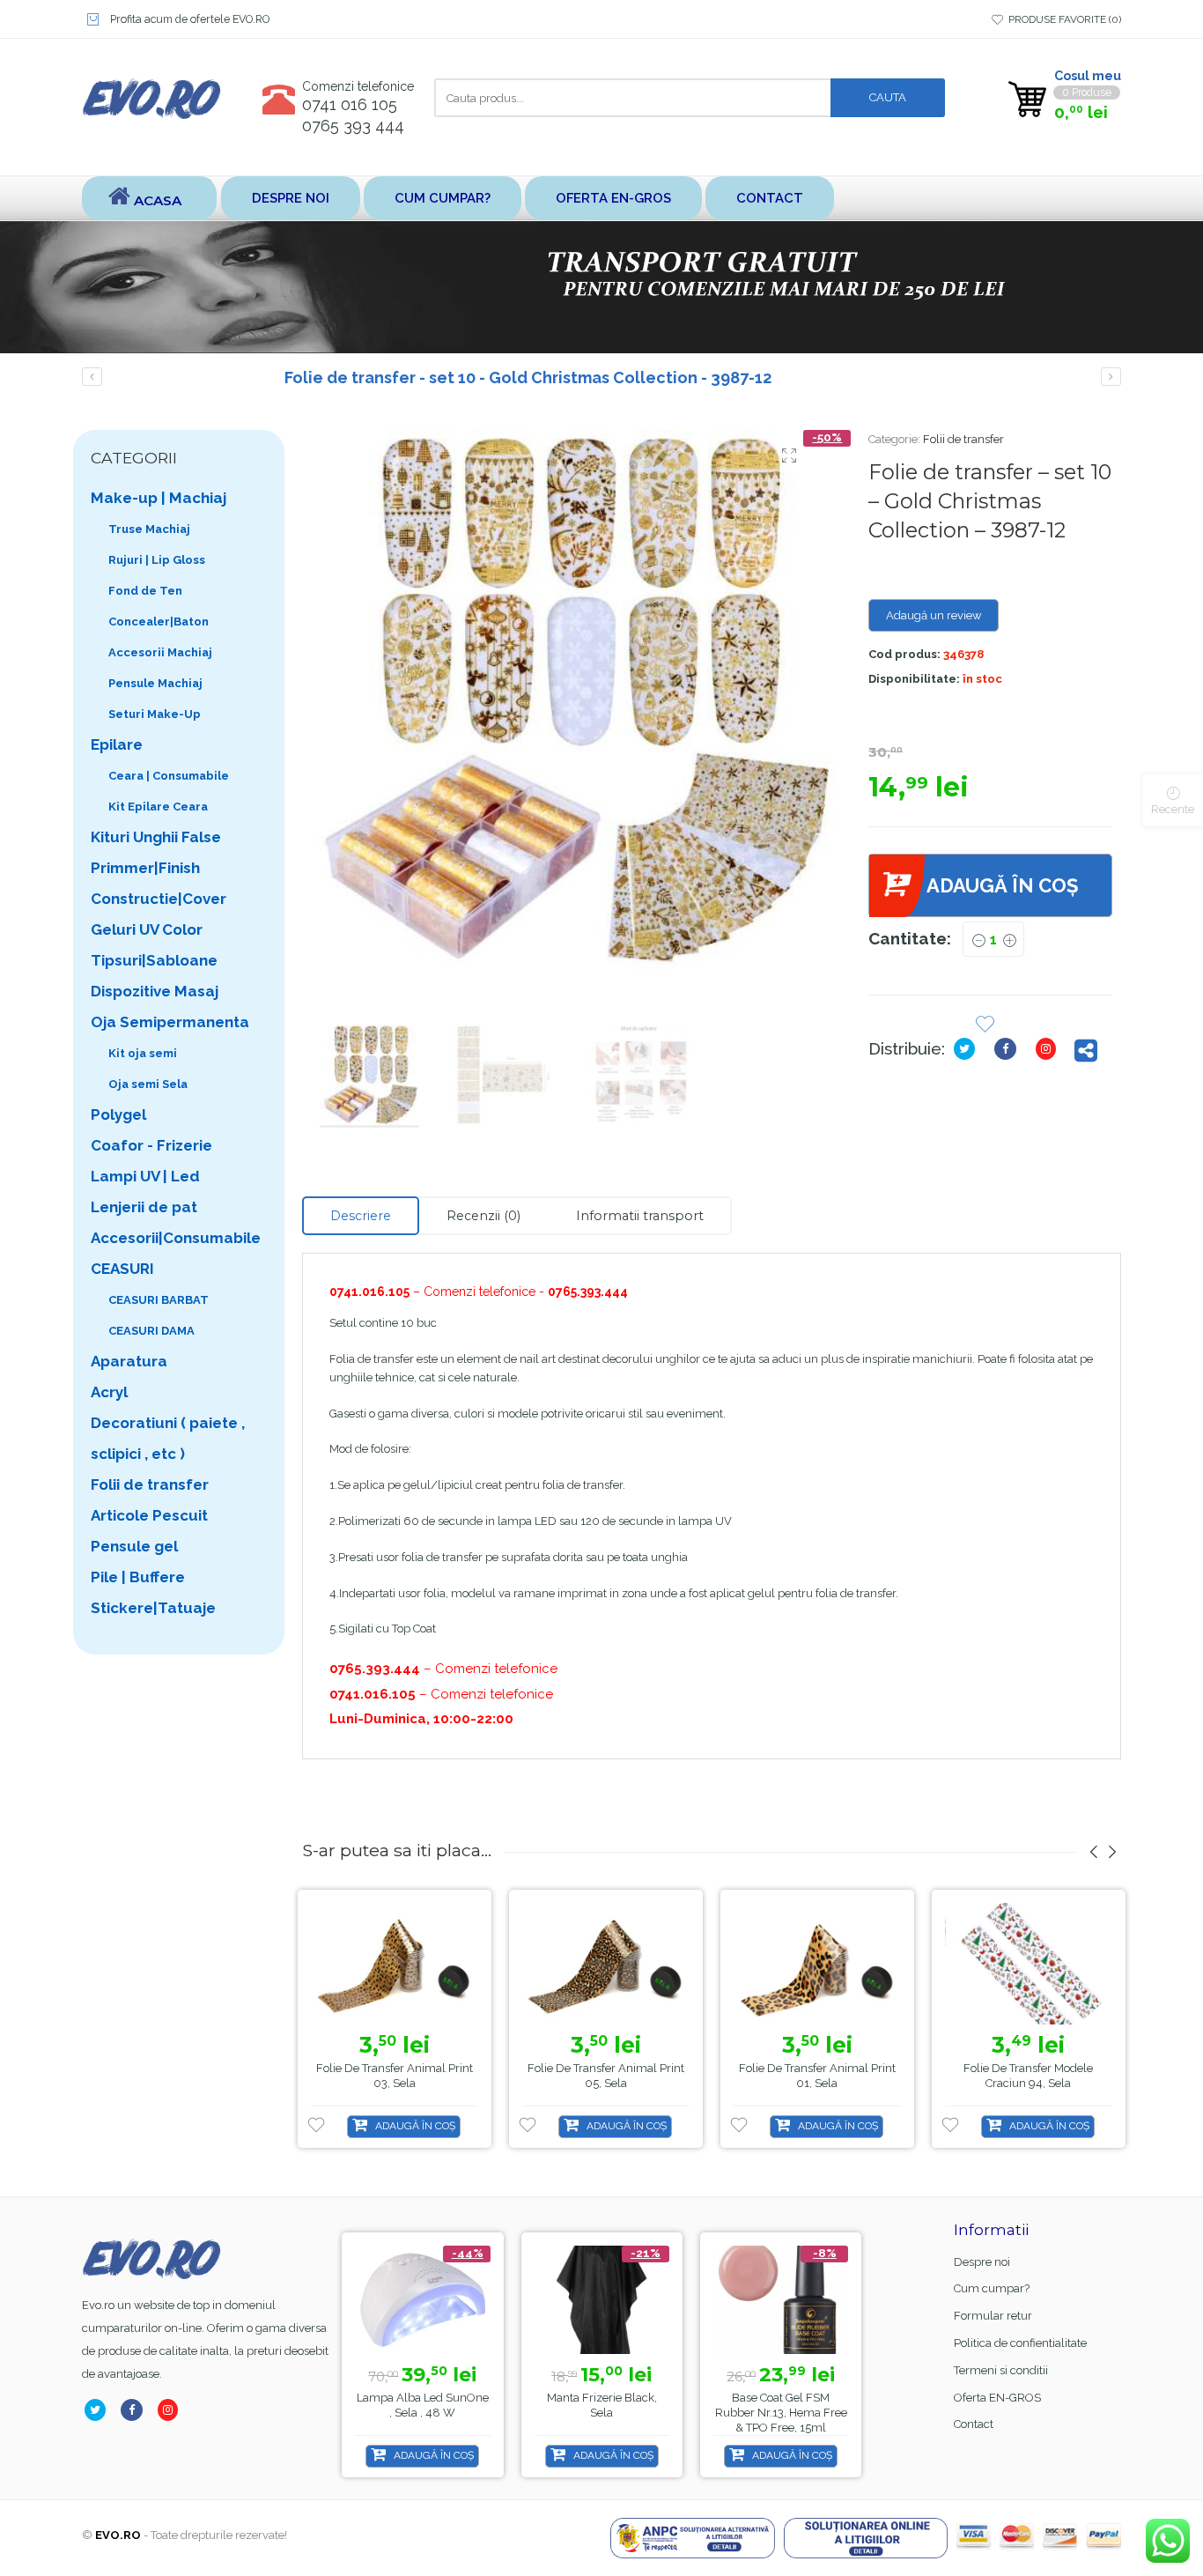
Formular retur (993, 2316)
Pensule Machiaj (155, 683)
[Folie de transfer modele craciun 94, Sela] (1029, 1964)
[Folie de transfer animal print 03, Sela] (395, 1964)
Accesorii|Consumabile (176, 1238)
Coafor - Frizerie (151, 1145)
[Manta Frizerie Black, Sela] (602, 2300)
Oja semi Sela (148, 1084)
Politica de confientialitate (1020, 2343)
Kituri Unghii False (156, 837)
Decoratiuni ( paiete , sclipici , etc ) (168, 1438)
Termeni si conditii (1001, 2370)
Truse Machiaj (149, 529)
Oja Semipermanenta (170, 1022)
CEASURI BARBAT (159, 1300)
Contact (770, 198)
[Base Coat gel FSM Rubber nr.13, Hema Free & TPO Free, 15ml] (781, 2300)
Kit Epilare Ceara (158, 807)
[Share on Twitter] (968, 1049)
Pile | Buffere (138, 1577)
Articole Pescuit (149, 1515)
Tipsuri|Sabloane (154, 960)
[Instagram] (1049, 1049)
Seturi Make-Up (155, 714)
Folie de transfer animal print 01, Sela (817, 2076)
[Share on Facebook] (1009, 1049)
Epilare (117, 744)
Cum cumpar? (443, 198)
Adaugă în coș (1002, 885)
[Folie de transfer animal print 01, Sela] (817, 1964)
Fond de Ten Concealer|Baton (159, 606)
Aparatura (129, 1361)
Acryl (109, 1392)
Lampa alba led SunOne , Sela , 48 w (423, 2405)
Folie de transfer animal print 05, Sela (606, 2076)
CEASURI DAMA (151, 1331)
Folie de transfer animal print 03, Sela (395, 2076)
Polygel (118, 1114)
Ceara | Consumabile (169, 776)
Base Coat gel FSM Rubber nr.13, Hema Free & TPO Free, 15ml (781, 2413)
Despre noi (291, 198)
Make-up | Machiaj (159, 498)
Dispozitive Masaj (155, 991)
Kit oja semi (143, 1053)
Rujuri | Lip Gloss (157, 560)
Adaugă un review (934, 615)
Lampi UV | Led (145, 1176)
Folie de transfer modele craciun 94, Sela (1028, 2076)
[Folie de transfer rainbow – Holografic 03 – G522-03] (1111, 377)
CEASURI (122, 1269)
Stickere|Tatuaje (153, 1608)
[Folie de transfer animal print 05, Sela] (606, 1964)
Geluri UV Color (147, 929)
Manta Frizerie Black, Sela (602, 2405)
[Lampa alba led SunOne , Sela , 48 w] (422, 2300)
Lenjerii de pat (144, 1207)
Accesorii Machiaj (160, 652)
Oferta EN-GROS (613, 198)
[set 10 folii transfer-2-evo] (572, 700)
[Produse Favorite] (985, 1026)
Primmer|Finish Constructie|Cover (159, 883)
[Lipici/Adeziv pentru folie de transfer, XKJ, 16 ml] (92, 377)
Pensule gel (134, 1546)
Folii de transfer (963, 439)
